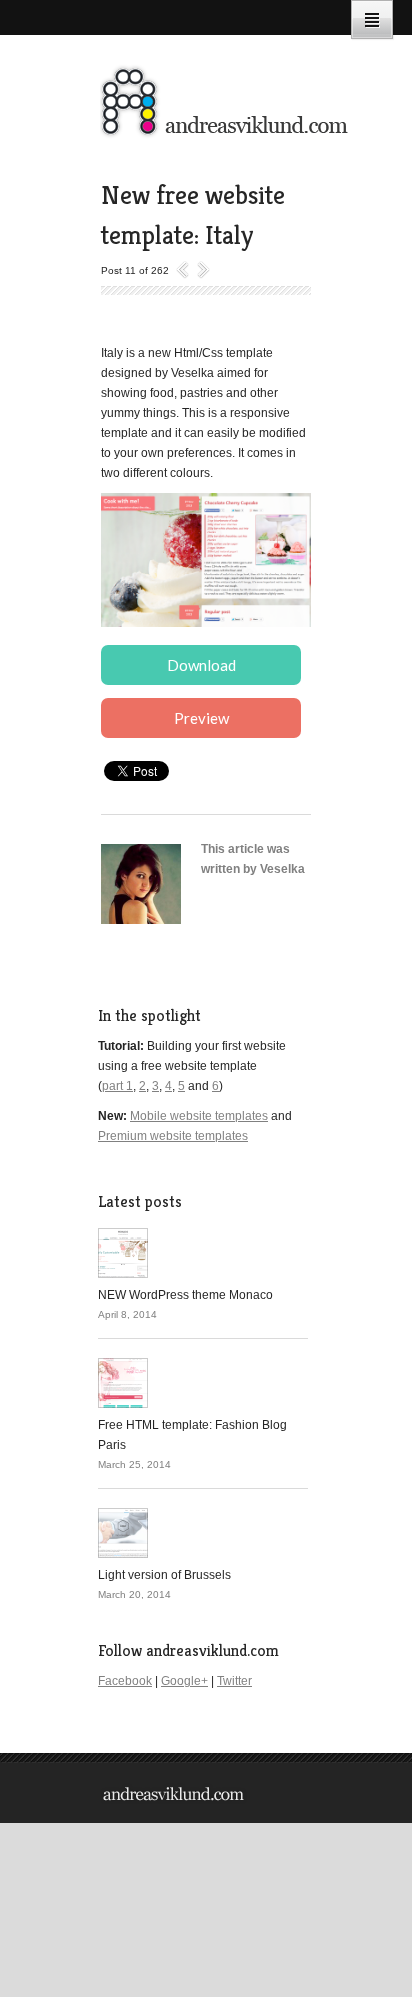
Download (201, 665)
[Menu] (372, 19)
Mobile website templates (199, 1116)
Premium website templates (173, 1136)
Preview (201, 718)
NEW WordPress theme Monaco (185, 1295)
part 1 (117, 1086)
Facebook (125, 1681)
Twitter (234, 1681)
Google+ (184, 1681)
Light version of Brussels (164, 1575)
